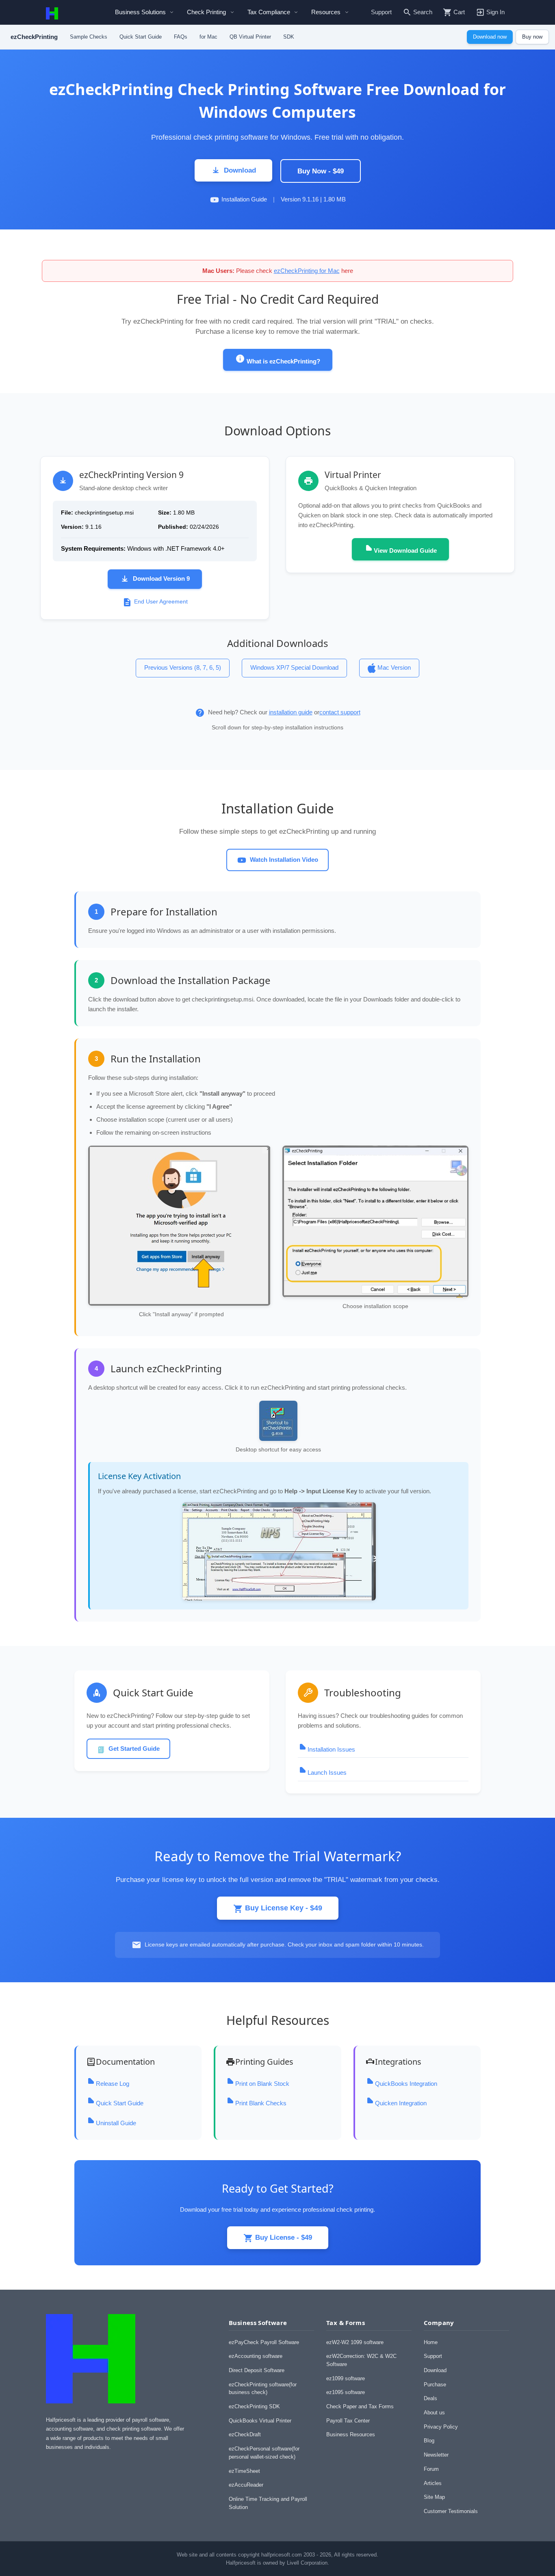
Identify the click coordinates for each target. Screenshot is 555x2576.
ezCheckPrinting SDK (254, 2406)
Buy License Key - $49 (283, 1908)
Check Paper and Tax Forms (360, 2406)
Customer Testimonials (451, 2511)
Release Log (113, 2084)
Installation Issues (331, 1749)
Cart (459, 12)
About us (434, 2413)
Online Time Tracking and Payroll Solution (268, 2503)
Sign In (495, 12)
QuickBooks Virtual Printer (260, 2421)
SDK (289, 37)
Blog (429, 2441)
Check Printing (206, 12)
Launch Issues (327, 1772)
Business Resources (351, 2434)
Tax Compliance (269, 12)
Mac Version (394, 667)
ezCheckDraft (245, 2434)
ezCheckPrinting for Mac (307, 271)
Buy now (532, 37)
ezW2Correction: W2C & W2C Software (361, 2360)
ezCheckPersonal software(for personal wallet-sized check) (264, 2453)
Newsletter (436, 2455)
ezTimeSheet (244, 2471)
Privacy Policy (441, 2427)
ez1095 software (346, 2392)
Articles (433, 2483)
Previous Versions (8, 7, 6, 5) (183, 667)
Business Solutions (140, 12)
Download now (490, 37)
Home (431, 2342)
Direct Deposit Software (257, 2370)
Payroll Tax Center (348, 2421)
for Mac (208, 37)
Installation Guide (244, 199)
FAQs (181, 37)
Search (423, 12)
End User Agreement (161, 602)
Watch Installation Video (284, 860)
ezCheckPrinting (34, 37)
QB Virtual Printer (250, 37)
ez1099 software (346, 2378)
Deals (430, 2398)
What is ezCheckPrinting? (283, 361)
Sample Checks (89, 37)
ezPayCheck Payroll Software (264, 2342)
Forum (431, 2469)
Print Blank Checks (261, 2103)
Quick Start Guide (141, 37)
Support (381, 12)
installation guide (291, 712)
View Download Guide (405, 550)
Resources (326, 12)
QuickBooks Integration (406, 2084)
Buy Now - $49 (321, 171)
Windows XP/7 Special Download (294, 667)
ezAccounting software (256, 2356)
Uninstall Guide (116, 2123)
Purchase (435, 2385)
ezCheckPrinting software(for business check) (263, 2389)
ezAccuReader (246, 2485)
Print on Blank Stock (262, 2084)
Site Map (434, 2497)
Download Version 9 (161, 579)
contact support (340, 712)
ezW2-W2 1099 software (355, 2342)
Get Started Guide (134, 1749)
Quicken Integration (401, 2103)
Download (240, 170)
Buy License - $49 (283, 2237)
